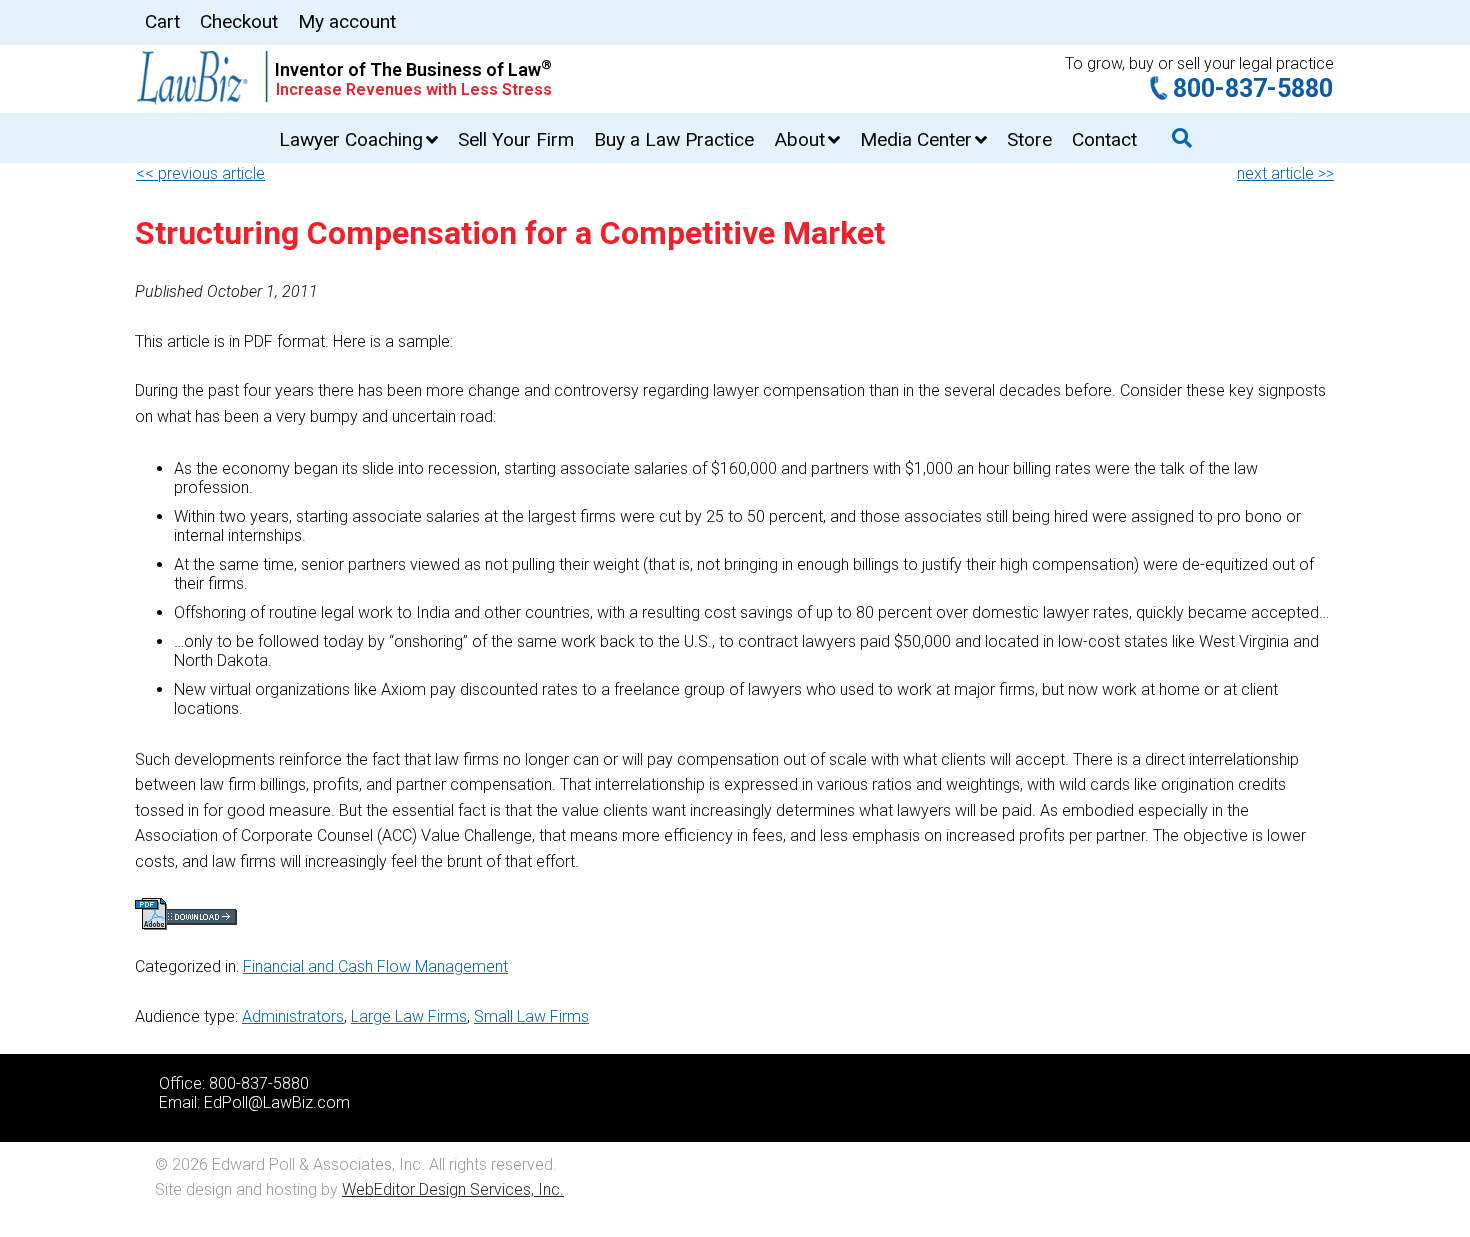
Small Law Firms (531, 1016)
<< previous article (200, 173)
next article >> (1285, 173)
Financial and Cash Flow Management (375, 966)
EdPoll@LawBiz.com (277, 1102)
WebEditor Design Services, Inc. (453, 1189)
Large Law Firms (409, 1016)
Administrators (293, 1016)
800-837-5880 (1253, 88)
